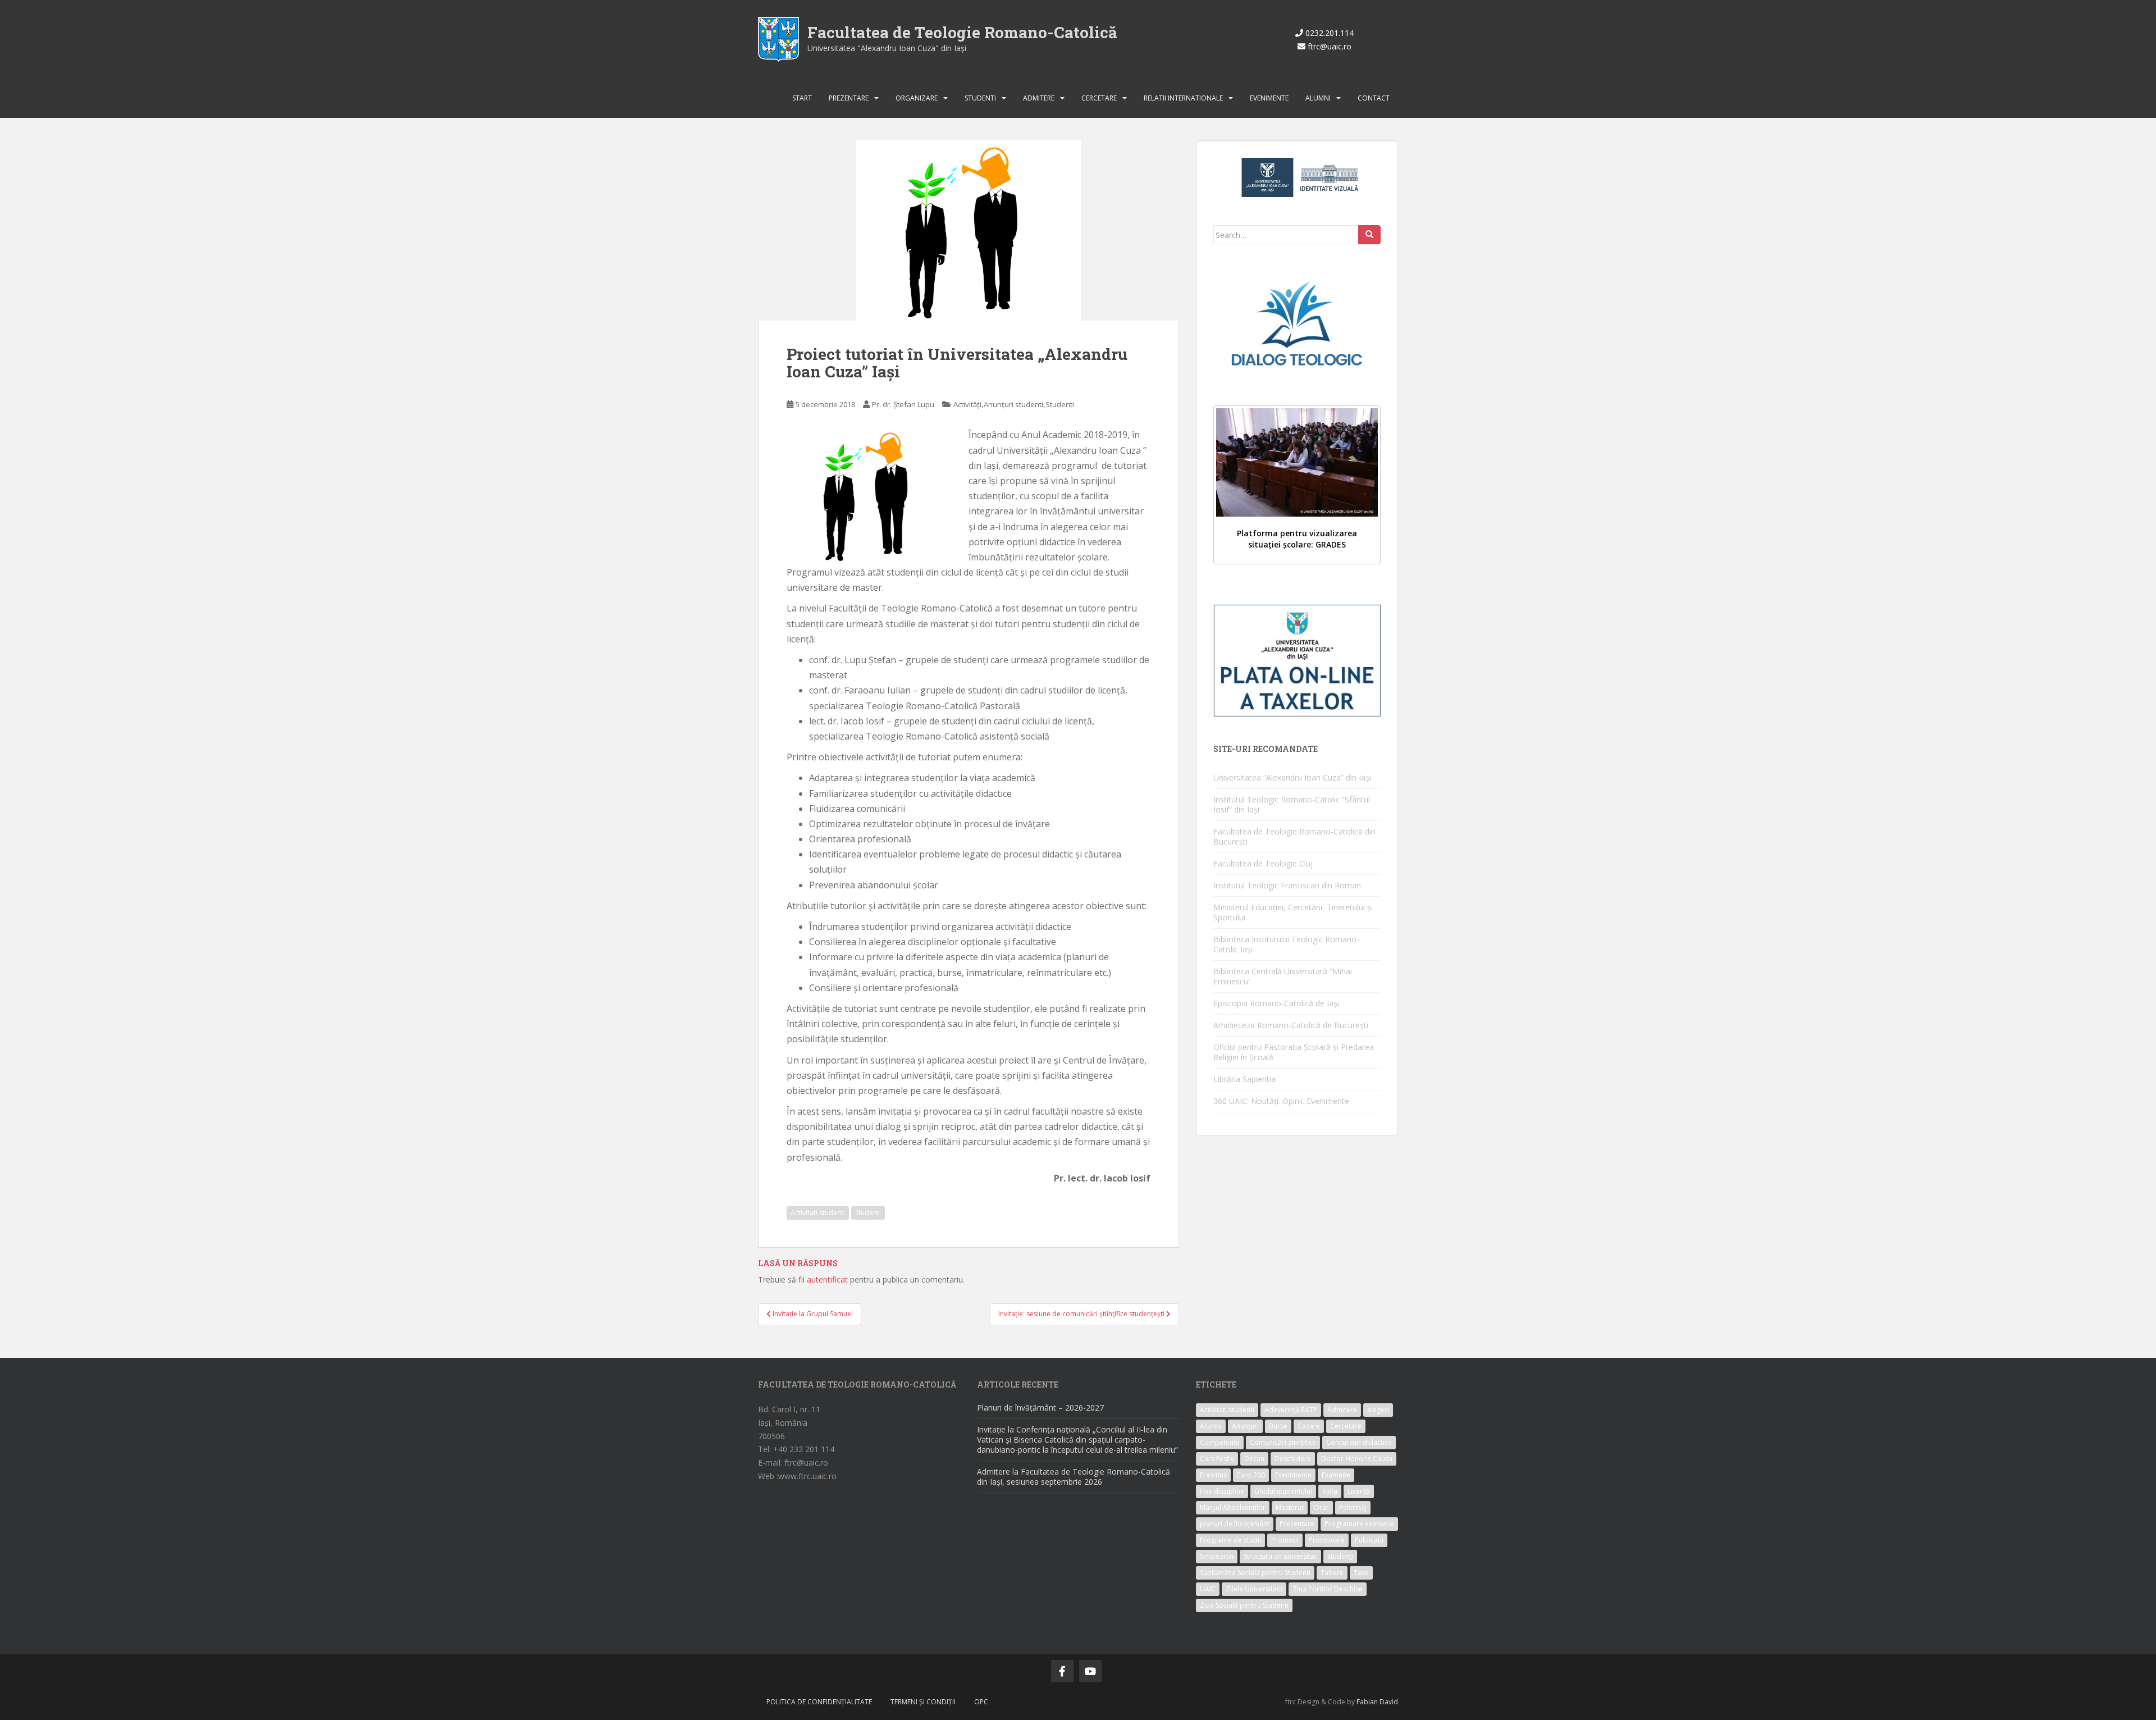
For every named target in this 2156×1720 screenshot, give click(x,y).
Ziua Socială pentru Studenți (1244, 1605)
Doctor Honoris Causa (1357, 1459)
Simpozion (1217, 1556)
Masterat (1290, 1507)
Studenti (980, 98)
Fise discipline (1222, 1491)
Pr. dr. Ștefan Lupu (903, 404)
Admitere (1039, 98)
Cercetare (1099, 98)
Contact (1374, 98)
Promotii (1285, 1540)
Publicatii (1369, 1540)
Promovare (1327, 1540)
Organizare (917, 98)
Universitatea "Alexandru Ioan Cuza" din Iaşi (887, 48)
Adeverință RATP (1291, 1410)
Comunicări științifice (1283, 1442)
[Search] (1369, 235)
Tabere (1332, 1573)
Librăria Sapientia (1244, 1079)
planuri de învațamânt (1235, 1524)
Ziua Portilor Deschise (1328, 1589)
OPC (981, 1702)
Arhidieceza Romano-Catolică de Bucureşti (1291, 1025)
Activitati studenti (818, 1213)
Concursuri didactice (1359, 1442)
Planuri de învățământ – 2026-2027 (1040, 1408)
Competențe (1220, 1442)
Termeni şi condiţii (923, 1702)
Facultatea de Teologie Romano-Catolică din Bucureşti (1294, 836)
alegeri (1378, 1410)
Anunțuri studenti (1013, 404)
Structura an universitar (1280, 1556)
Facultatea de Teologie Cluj (1263, 863)
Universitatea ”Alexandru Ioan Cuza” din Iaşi (1292, 777)
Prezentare (849, 98)
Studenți (868, 1213)
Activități (967, 404)
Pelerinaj (1353, 1507)
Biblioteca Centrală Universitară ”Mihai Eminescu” (1283, 976)
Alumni (1318, 98)
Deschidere (1293, 1459)
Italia (1330, 1491)
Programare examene (1359, 1524)
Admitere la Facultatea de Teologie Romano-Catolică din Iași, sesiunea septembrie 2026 (1074, 1477)
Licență (1359, 1491)
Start (802, 98)
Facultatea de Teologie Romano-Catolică (962, 32)
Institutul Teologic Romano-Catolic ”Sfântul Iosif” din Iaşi (1292, 804)
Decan (1254, 1459)
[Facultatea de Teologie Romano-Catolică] (778, 38)
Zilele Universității (1254, 1589)
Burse (1278, 1426)
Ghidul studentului (1283, 1491)
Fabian (1367, 1702)
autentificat (827, 1279)
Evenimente (1269, 98)
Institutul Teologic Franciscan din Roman (1287, 885)
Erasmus (1213, 1475)
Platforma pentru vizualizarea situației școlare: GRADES (1297, 539)
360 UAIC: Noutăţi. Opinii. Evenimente (1281, 1101)
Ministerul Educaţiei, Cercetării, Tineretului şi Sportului (1293, 912)
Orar (1321, 1507)
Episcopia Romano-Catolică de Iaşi (1276, 1003)
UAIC (1208, 1589)
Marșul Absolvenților (1233, 1507)
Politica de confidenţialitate (819, 1702)
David (1389, 1702)
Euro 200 (1251, 1475)
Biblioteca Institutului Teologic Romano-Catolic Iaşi (1286, 944)
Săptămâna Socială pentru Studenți (1255, 1573)
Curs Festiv (1217, 1459)
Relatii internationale (1183, 98)
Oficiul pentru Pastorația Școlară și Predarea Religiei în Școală (1294, 1052)
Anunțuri (1245, 1426)
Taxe (1361, 1573)
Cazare (1309, 1426)
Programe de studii (1230, 1540)
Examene (1336, 1475)
